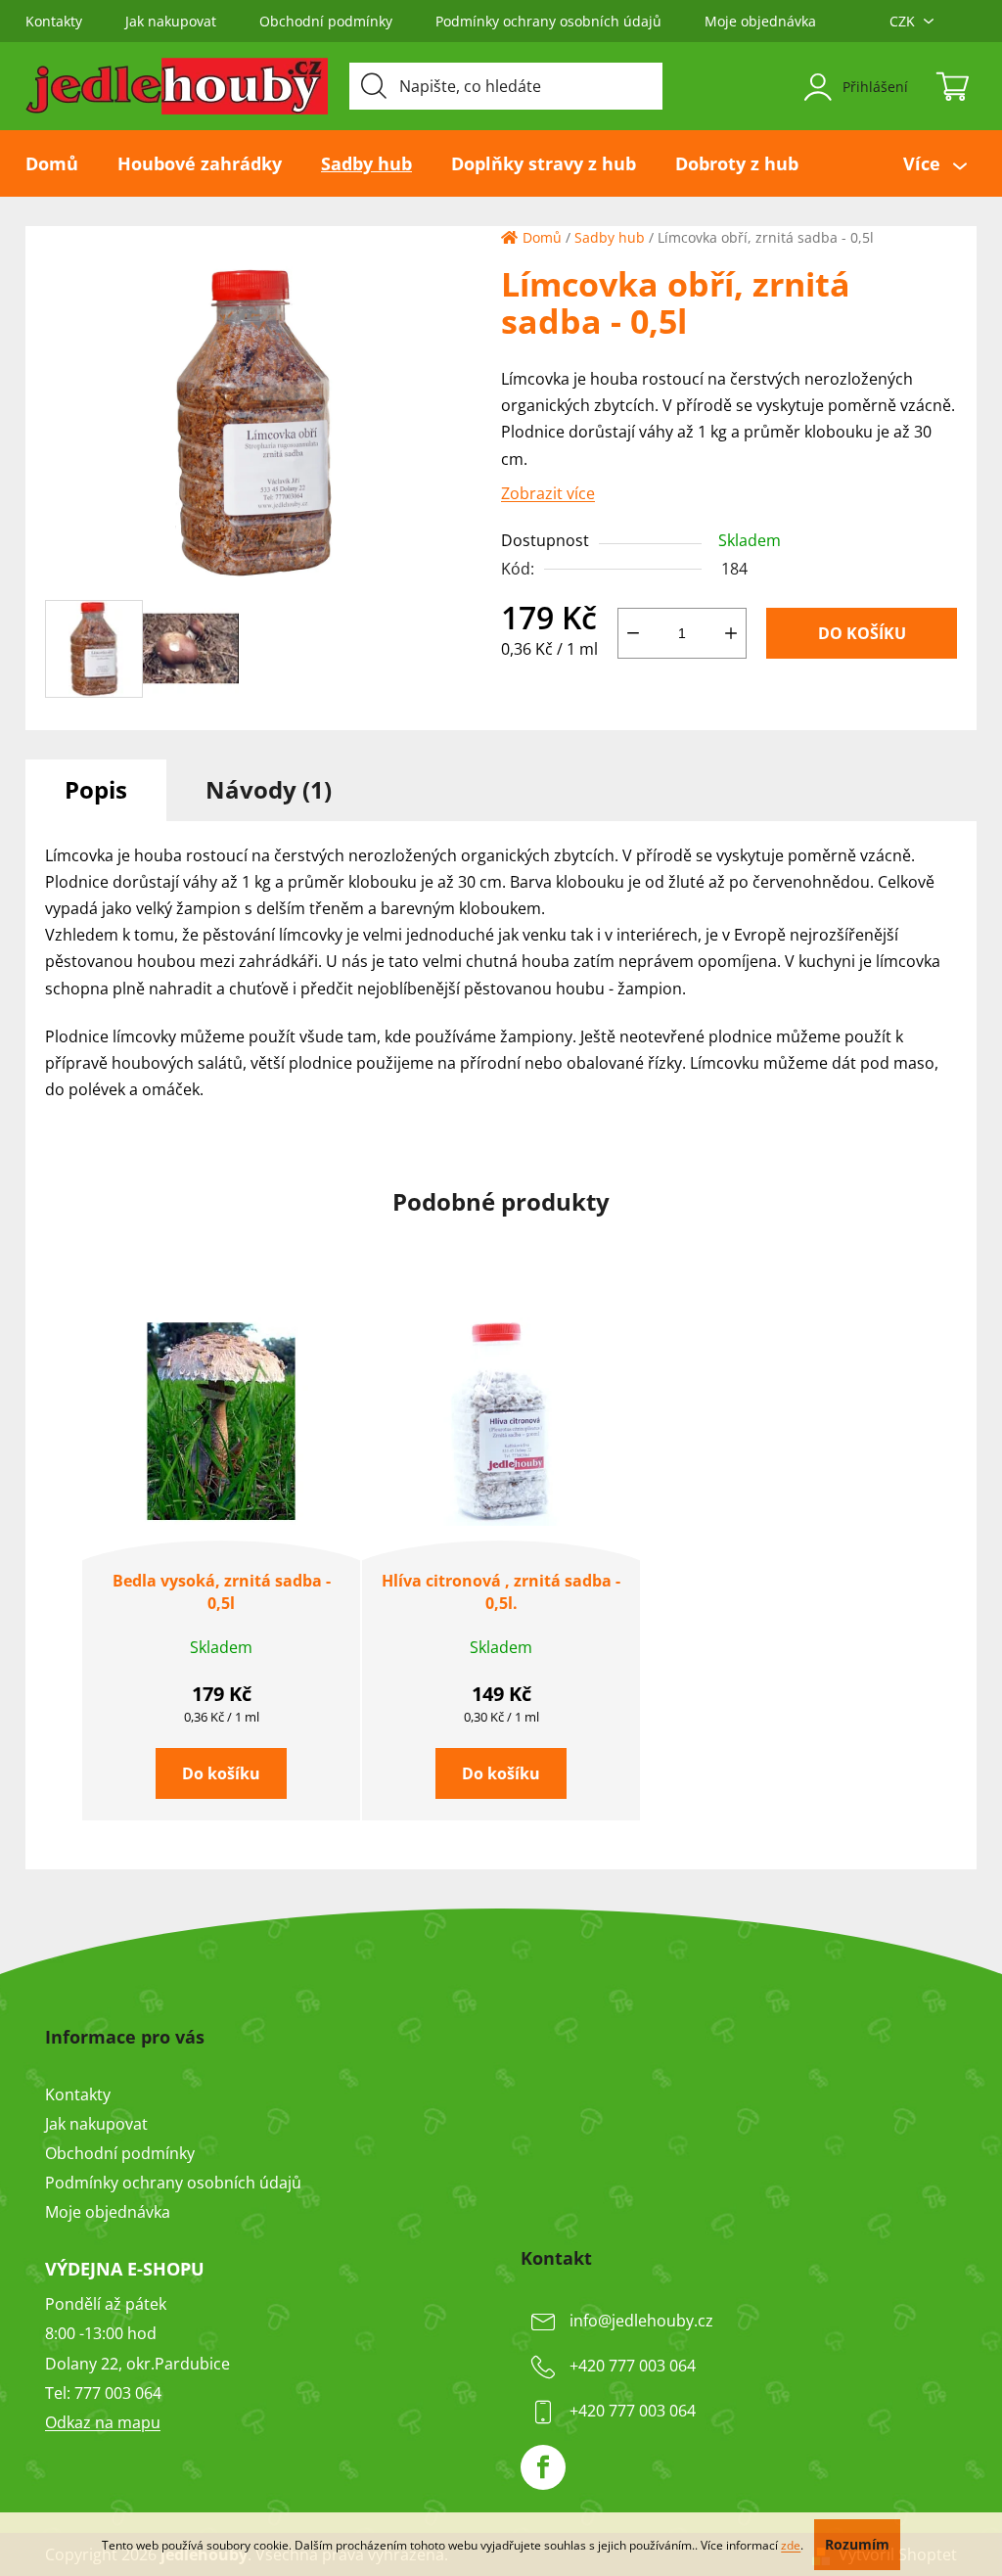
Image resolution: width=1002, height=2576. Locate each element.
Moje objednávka (760, 21)
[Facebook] (543, 2467)
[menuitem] (62, 163)
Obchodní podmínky (326, 21)
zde (791, 2545)
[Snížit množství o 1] (633, 633)
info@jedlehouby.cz (641, 2322)
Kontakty (54, 21)
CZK (902, 21)
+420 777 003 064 (633, 2367)
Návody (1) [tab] (269, 789)
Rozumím (857, 2544)
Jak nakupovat (171, 21)
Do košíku (862, 633)
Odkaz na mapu (103, 2422)
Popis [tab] (96, 789)
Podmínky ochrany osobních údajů (548, 21)
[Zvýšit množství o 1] (731, 633)
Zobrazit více (548, 493)
